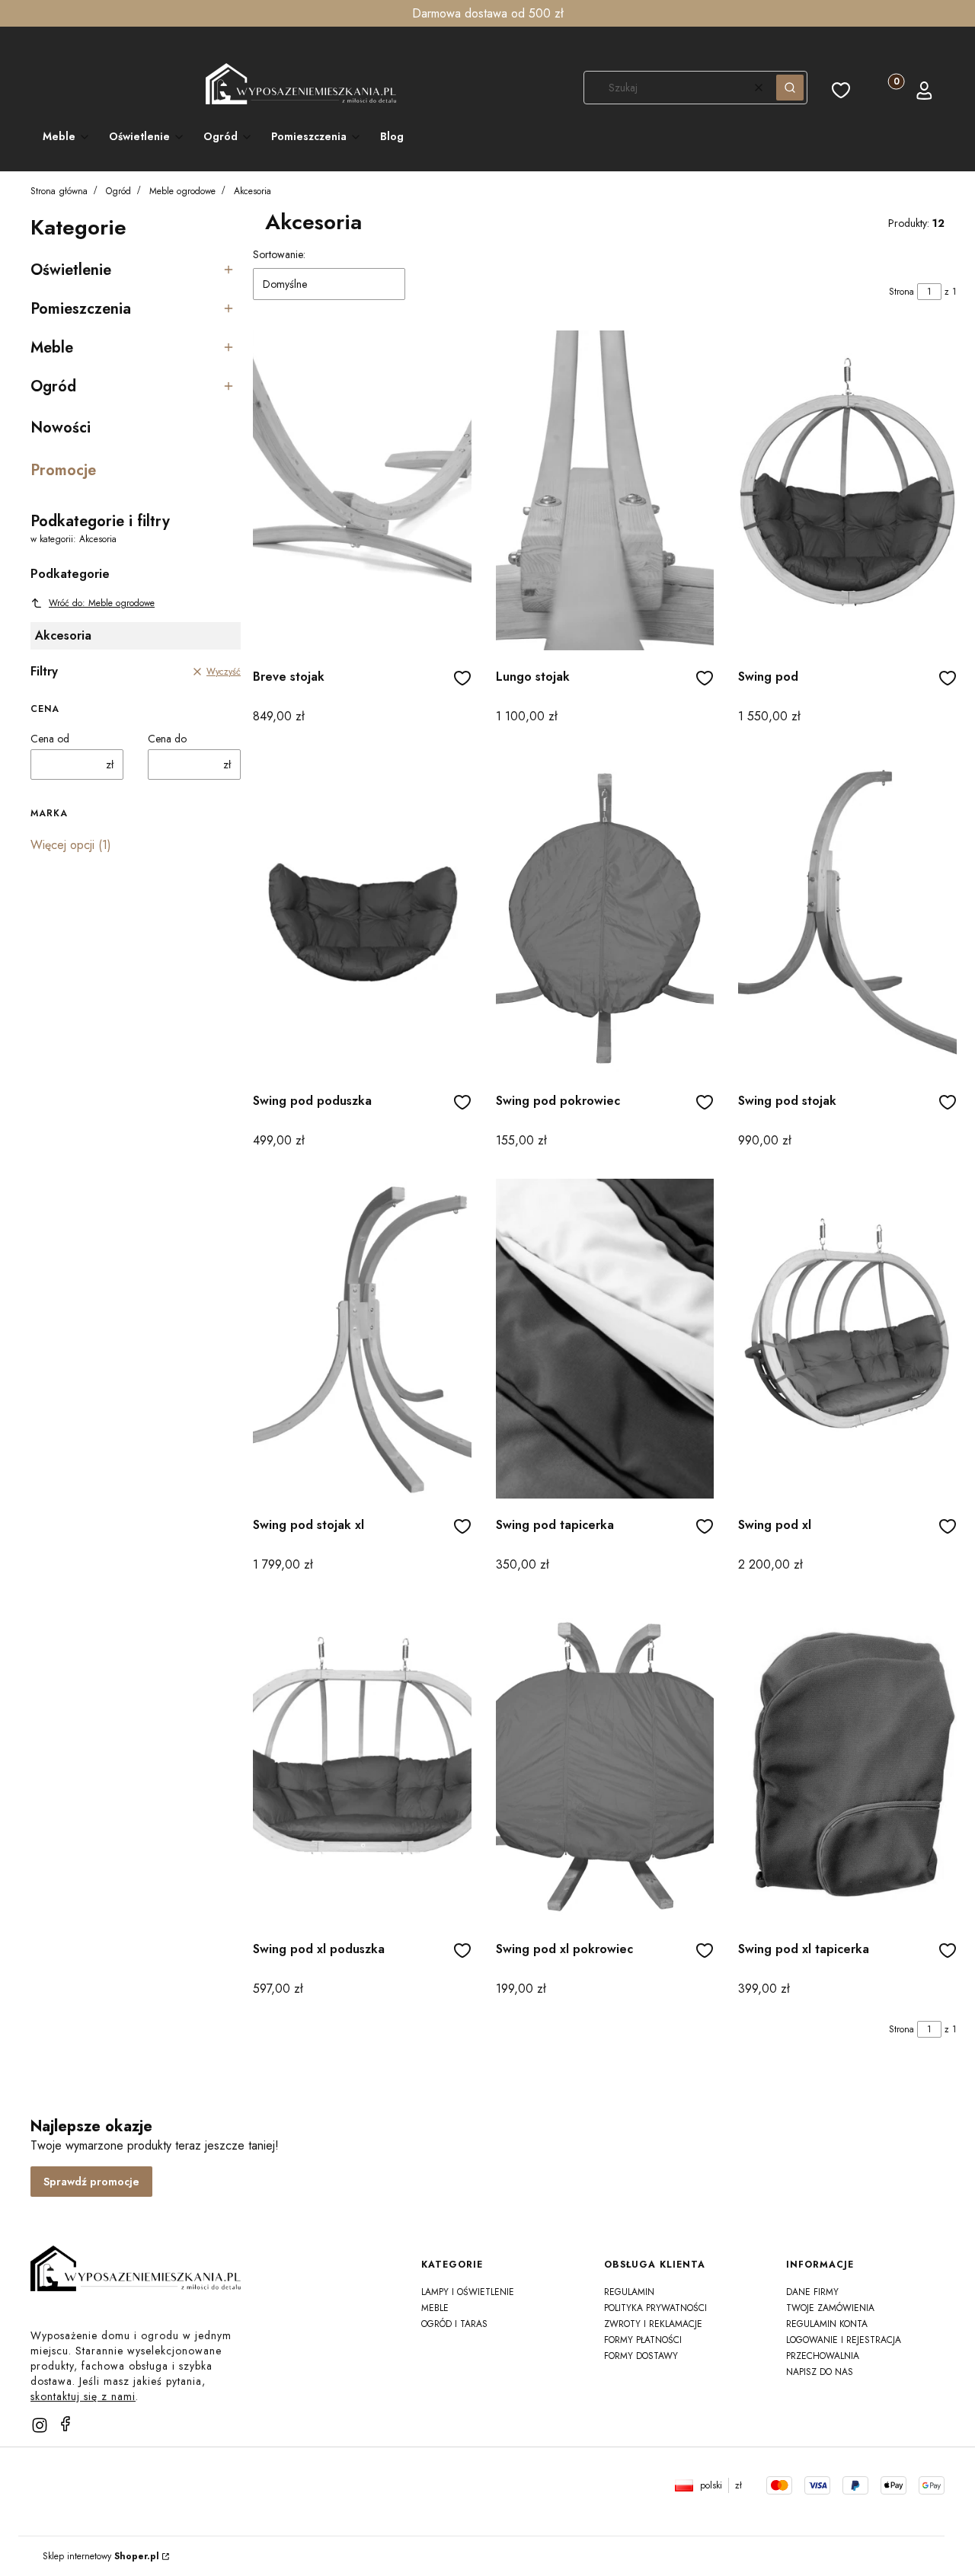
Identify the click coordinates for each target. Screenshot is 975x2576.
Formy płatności (643, 2340)
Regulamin (629, 2292)
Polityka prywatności (655, 2308)
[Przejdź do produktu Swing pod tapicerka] (605, 1339)
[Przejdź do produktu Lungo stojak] (605, 490)
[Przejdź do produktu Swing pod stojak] (847, 915)
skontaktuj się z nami (83, 2396)
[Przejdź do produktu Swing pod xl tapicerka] (847, 1763)
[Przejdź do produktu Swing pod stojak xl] (362, 1339)
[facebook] (66, 2424)
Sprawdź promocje (91, 2182)
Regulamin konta (827, 2324)
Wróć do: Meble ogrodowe (102, 603)
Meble (435, 2308)
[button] (790, 88)
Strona (901, 292)
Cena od (50, 739)
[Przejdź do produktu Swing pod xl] (847, 1339)
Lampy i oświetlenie (468, 2292)
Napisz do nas (820, 2372)
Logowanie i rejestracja (844, 2340)
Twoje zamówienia (830, 2308)
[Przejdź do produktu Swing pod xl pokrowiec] (605, 1763)
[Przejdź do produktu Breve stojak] (362, 490)
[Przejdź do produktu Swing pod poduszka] (362, 915)
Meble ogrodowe (182, 191)
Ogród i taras (454, 2324)
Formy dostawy (641, 2356)
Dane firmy (812, 2292)
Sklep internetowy (101, 2556)
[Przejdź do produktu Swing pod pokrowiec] (605, 915)
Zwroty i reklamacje (653, 2324)
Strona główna (59, 191)
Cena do (167, 739)
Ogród (118, 191)
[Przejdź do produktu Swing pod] (847, 490)
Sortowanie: (279, 254)
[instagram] (40, 2425)
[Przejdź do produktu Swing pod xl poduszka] (362, 1763)
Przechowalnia (823, 2356)
